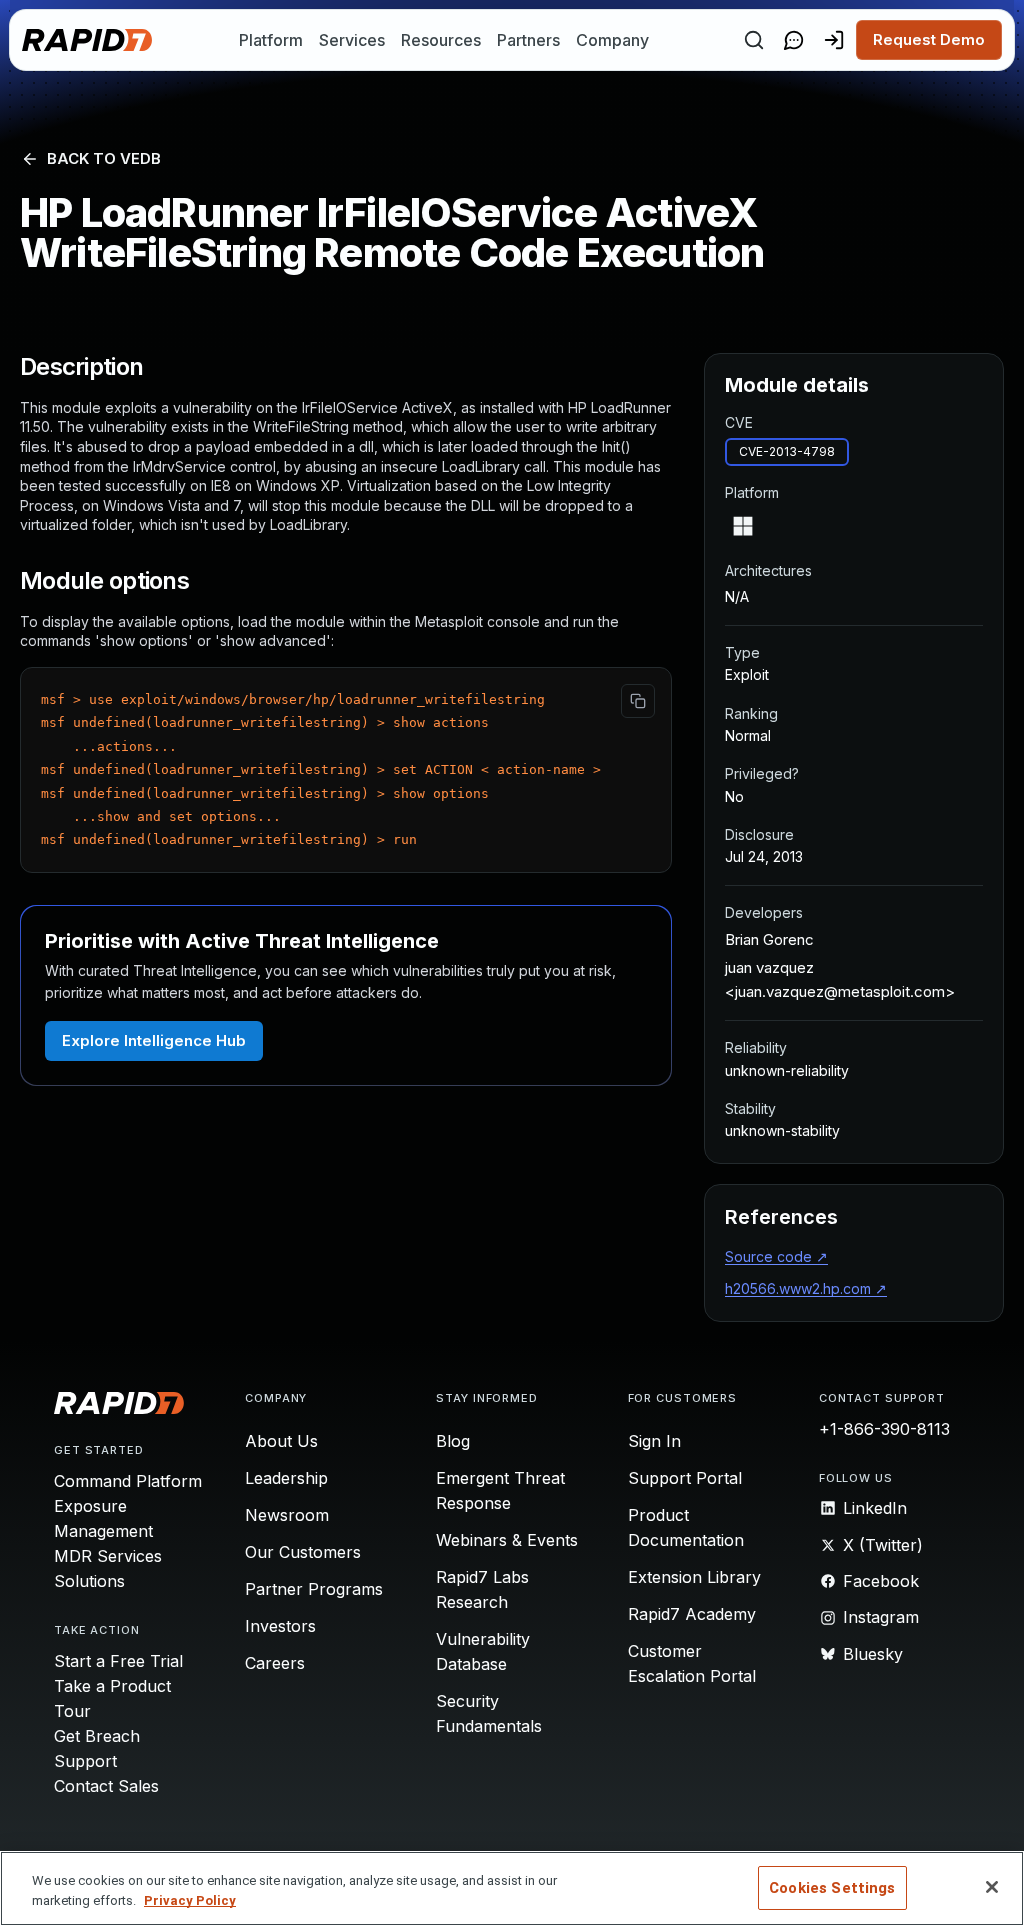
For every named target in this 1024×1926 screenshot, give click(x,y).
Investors (280, 1626)
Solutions (89, 1581)
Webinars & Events (507, 1540)
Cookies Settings (832, 1888)
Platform (271, 40)
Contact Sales (106, 1786)
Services (352, 40)
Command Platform (128, 1481)
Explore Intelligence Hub (154, 1040)
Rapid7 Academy (692, 1614)
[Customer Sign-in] (834, 40)
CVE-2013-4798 (787, 451)
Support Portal (685, 1478)
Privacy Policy (190, 1900)
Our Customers (303, 1552)
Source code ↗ (776, 1256)
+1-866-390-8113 (884, 1429)
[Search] (754, 40)
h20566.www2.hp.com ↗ (806, 1288)
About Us (281, 1441)
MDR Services (108, 1556)
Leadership (286, 1478)
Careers (275, 1663)
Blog (453, 1441)
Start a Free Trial (118, 1661)
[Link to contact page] (794, 40)
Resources (441, 40)
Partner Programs (314, 1589)
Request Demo (929, 39)
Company (612, 40)
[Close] (992, 1887)
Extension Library (694, 1577)
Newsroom (287, 1515)
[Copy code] (638, 701)
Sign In (654, 1441)
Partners (528, 40)
